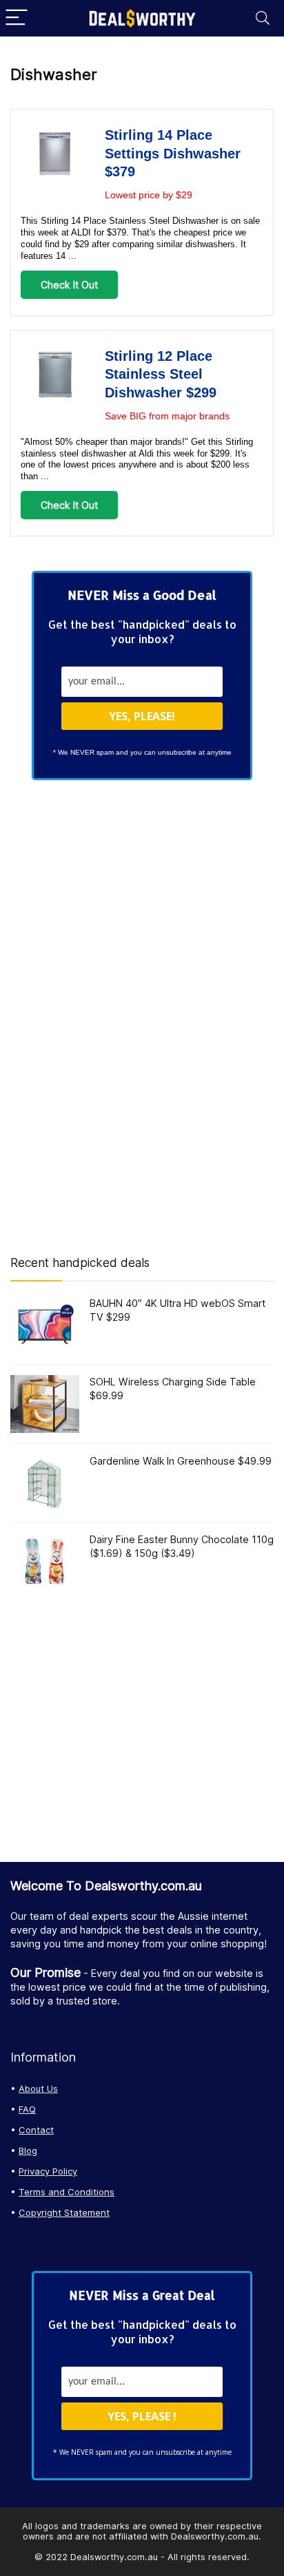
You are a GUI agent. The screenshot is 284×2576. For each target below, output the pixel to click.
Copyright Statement (64, 2212)
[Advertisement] (142, 1016)
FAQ (27, 2109)
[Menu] (17, 18)
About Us (38, 2088)
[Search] (263, 18)
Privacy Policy (48, 2171)
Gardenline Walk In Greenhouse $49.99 (181, 1461)
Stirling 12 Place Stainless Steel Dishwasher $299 (161, 374)
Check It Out (69, 285)
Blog (28, 2150)
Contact (36, 2130)
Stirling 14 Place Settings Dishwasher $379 (173, 153)
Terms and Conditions (67, 2192)
